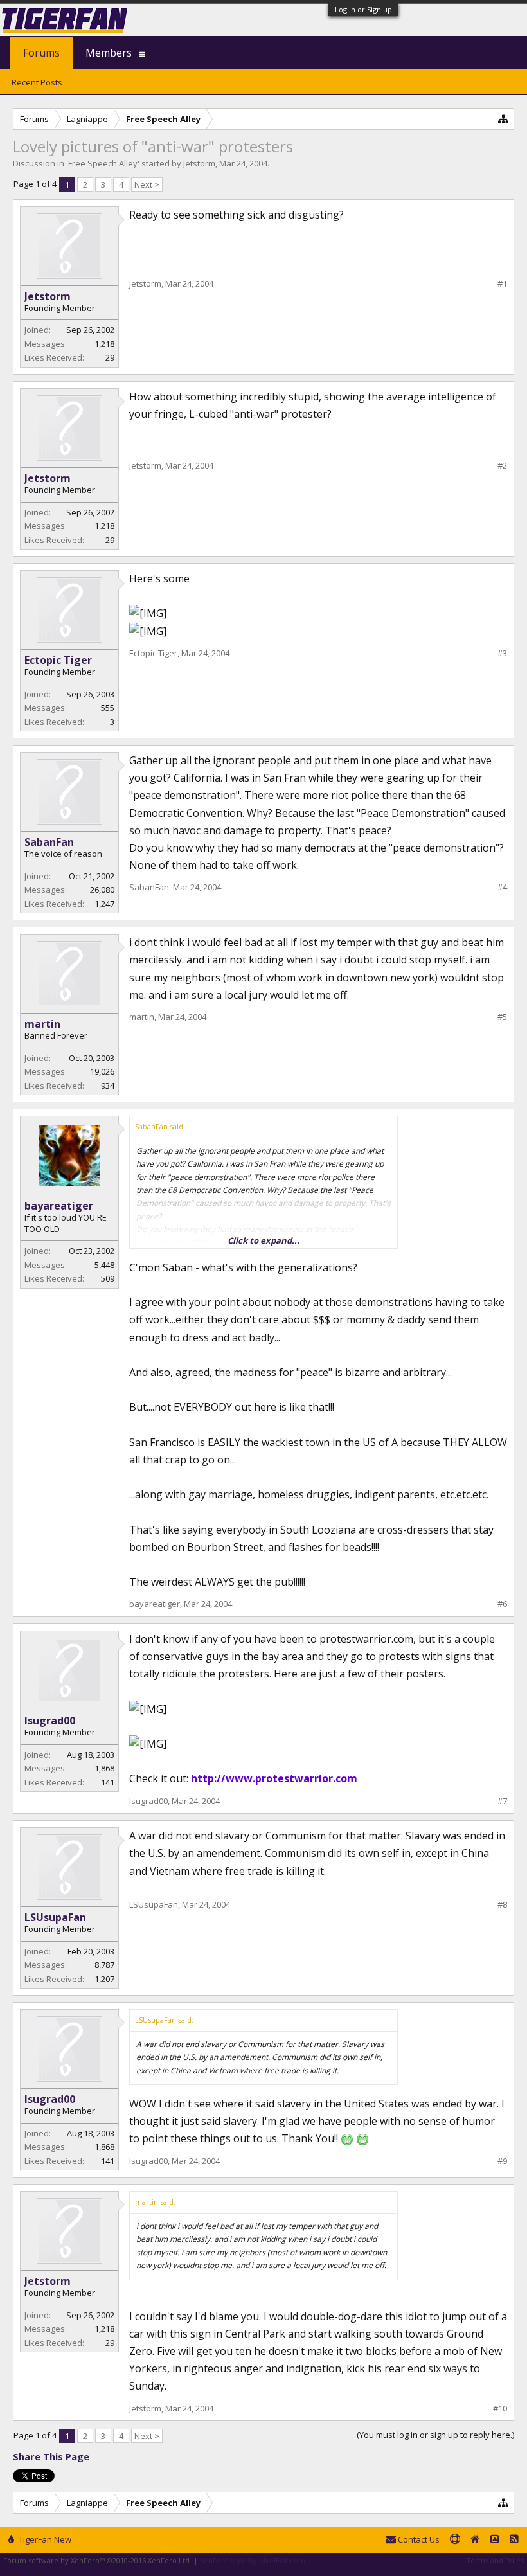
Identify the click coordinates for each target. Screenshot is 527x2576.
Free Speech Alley (103, 163)
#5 (502, 1017)
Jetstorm (199, 163)
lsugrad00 (50, 1721)
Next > (147, 184)
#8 (502, 1905)
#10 (500, 2409)
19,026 (102, 1071)
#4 (502, 887)
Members (109, 53)
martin (42, 1024)
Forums (41, 53)
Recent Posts (37, 82)
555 (108, 708)
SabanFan (49, 842)
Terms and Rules (495, 2560)
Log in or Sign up (363, 9)
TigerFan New (44, 2539)
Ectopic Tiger (58, 660)
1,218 (104, 344)
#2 (502, 466)
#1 (502, 284)
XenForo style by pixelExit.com (253, 2560)
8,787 (104, 1965)
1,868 (104, 1768)
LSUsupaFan (55, 1917)
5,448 (104, 1265)
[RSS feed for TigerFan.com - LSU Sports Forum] (514, 2540)
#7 (502, 1801)
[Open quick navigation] (504, 119)
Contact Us (418, 2539)
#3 (502, 653)
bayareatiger (59, 1206)
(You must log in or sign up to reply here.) (435, 2435)
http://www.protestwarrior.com (274, 1778)
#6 (502, 1604)
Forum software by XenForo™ (97, 2560)
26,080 (102, 890)
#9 (502, 2161)
